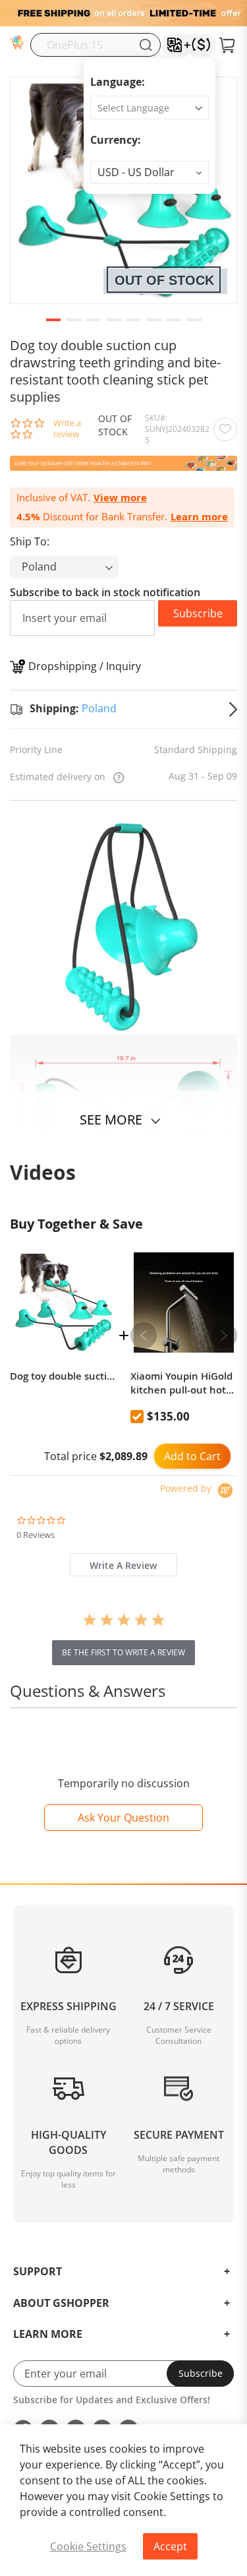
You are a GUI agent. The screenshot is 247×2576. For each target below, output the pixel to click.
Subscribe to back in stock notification (105, 592)
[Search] (146, 45)
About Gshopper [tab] (61, 2304)
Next (224, 1335)
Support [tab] (38, 2272)
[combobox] (96, 45)
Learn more (199, 517)
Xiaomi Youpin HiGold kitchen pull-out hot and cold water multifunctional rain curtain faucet (184, 1383)
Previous (144, 1335)
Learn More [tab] (48, 2335)
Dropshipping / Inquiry (85, 666)
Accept (170, 2546)
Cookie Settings (88, 2546)
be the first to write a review (123, 1652)
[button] (150, 172)
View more (120, 498)
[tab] (123, 1565)
